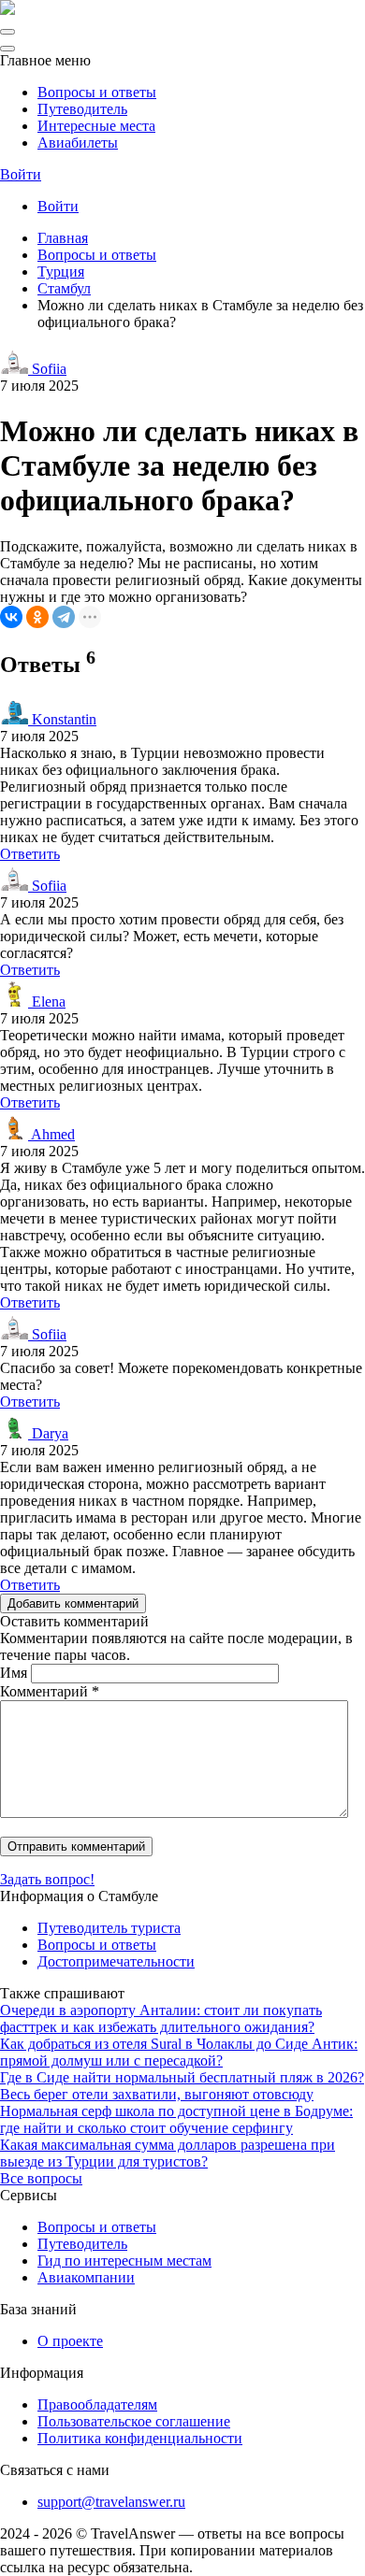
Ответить (30, 854)
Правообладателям (97, 2404)
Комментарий (50, 1691)
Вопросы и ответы (97, 92)
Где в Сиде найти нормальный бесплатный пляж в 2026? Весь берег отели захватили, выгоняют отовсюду (182, 2086)
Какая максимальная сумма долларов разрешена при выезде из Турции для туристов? (168, 2153)
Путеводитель (82, 109)
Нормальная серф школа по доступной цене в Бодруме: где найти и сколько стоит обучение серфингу (176, 2119)
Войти (21, 174)
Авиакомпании (86, 2277)
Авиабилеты (78, 143)
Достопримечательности (116, 1961)
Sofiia (47, 369)
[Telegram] (64, 617)
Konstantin (62, 719)
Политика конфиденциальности (140, 2438)
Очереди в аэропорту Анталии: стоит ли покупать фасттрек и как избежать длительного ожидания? (161, 2018)
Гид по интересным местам (124, 2261)
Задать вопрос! (47, 1879)
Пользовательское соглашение (134, 2421)
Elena (47, 1002)
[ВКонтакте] (11, 617)
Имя (14, 1673)
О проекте (70, 2341)
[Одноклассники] (37, 617)
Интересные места (96, 126)
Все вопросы (41, 2178)
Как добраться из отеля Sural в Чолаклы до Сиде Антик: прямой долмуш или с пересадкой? (179, 2052)
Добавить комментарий (73, 1603)
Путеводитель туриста (109, 1928)
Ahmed (51, 1134)
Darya (48, 1433)
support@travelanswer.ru (111, 2502)
